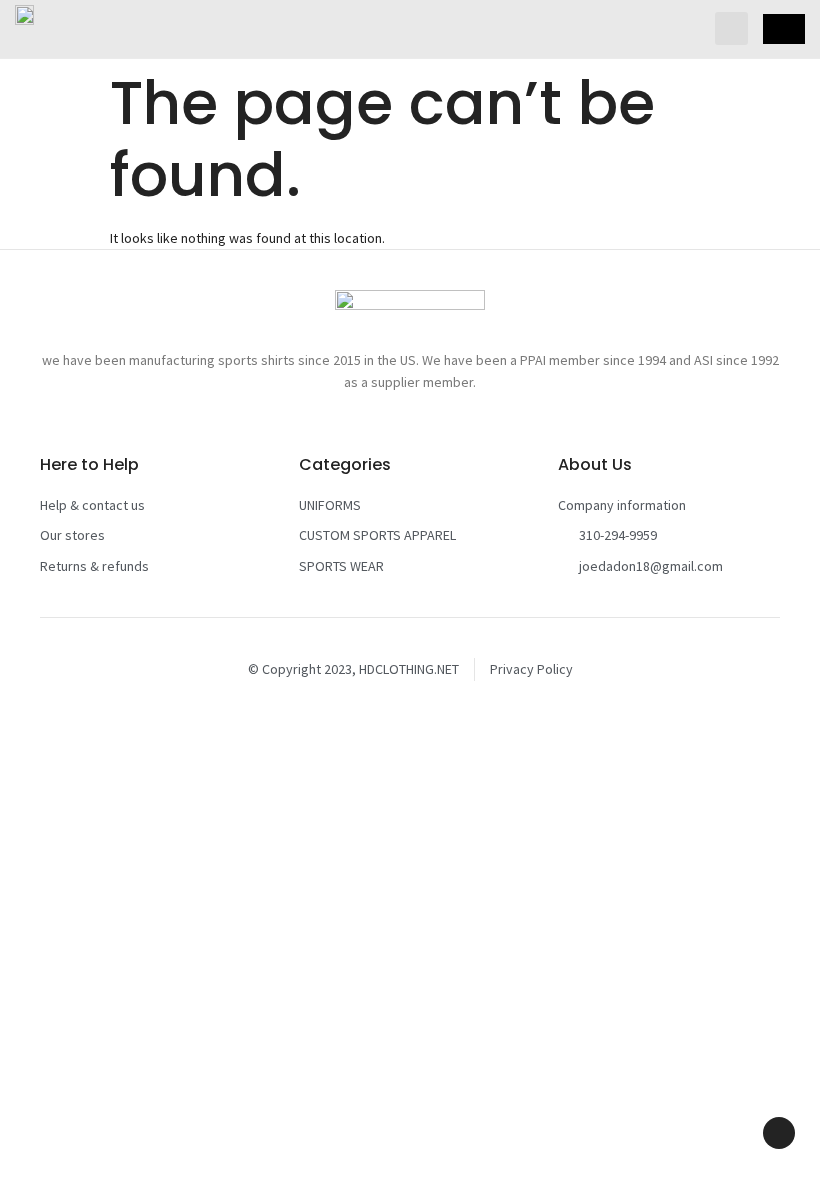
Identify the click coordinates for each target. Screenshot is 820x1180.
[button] (731, 28)
